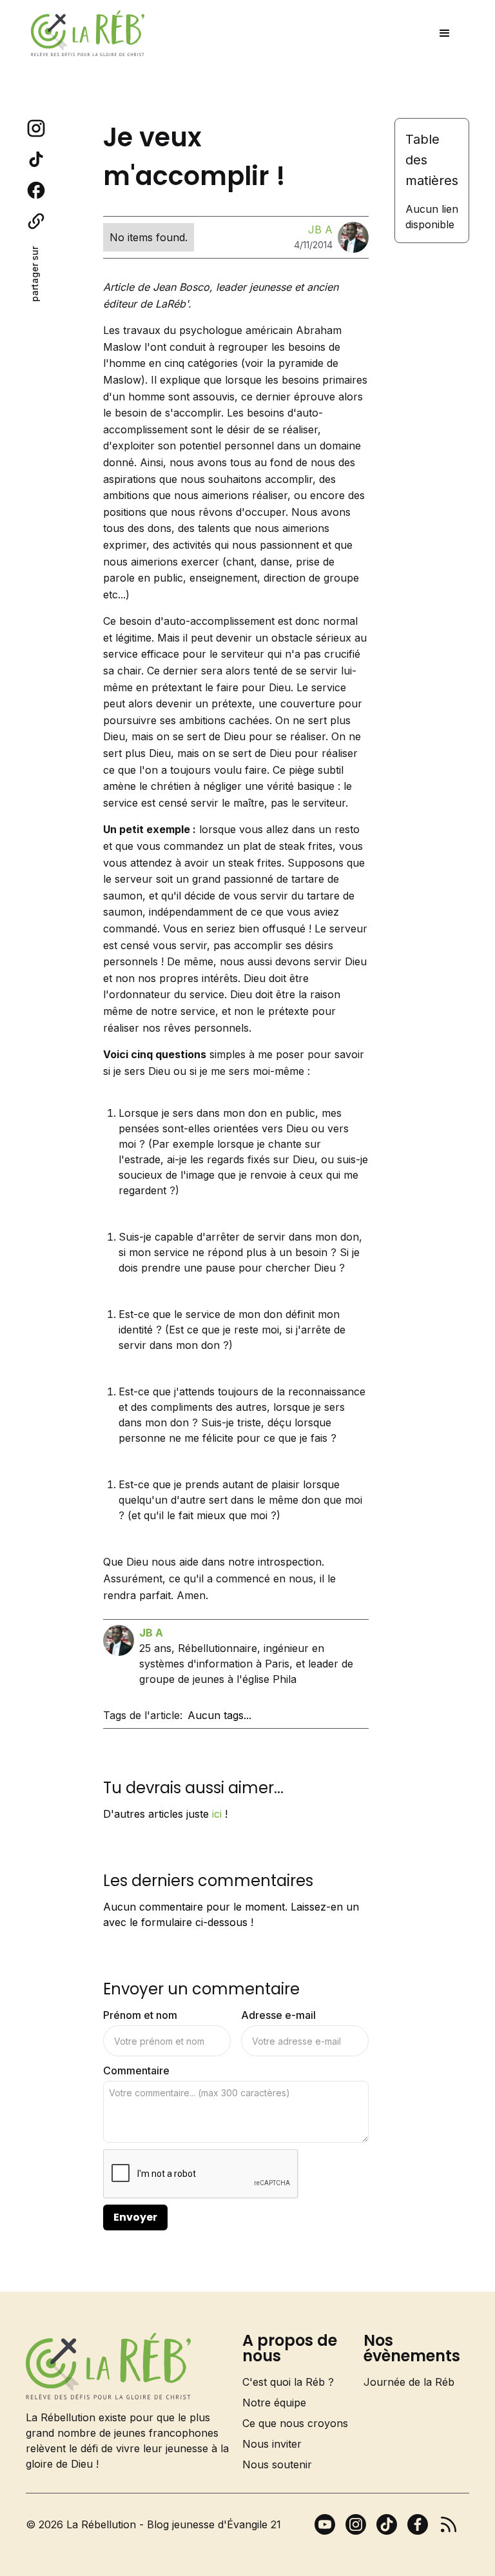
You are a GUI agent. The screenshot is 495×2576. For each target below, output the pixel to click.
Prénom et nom (140, 2015)
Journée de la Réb (409, 2382)
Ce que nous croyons (295, 2423)
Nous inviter (272, 2444)
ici (217, 1814)
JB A (320, 230)
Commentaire (136, 2070)
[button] (445, 34)
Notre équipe (274, 2403)
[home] (88, 33)
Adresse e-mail (278, 2015)
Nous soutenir (277, 2464)
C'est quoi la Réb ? (288, 2382)
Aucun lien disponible (432, 217)
